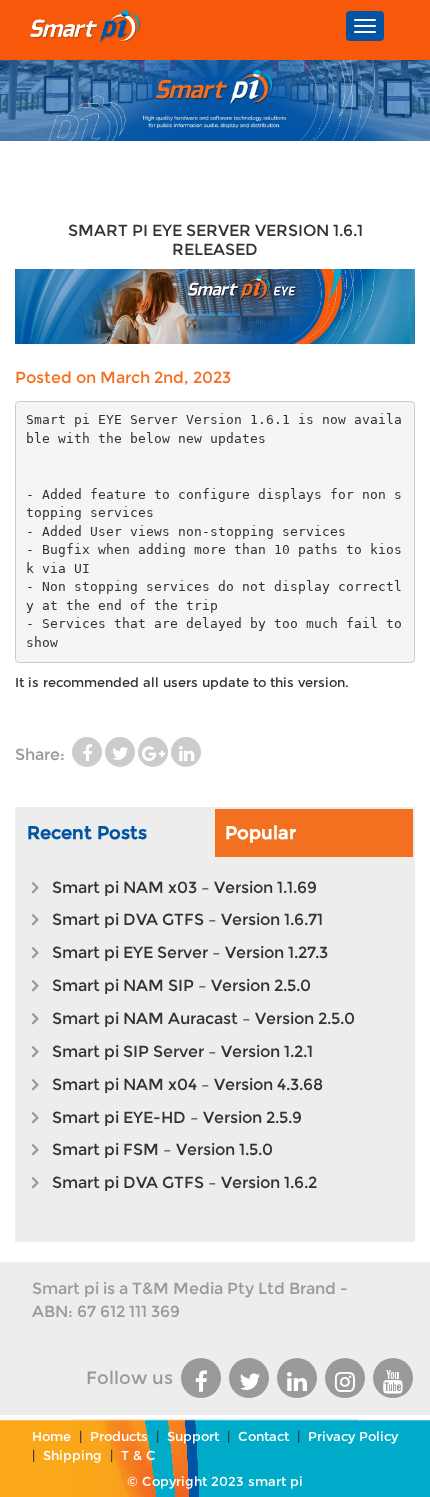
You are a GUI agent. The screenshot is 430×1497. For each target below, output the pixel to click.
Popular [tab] (260, 833)
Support (193, 1436)
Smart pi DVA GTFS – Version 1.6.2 (184, 1182)
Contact (263, 1436)
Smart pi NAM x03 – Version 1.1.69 (184, 887)
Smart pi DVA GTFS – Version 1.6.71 (187, 919)
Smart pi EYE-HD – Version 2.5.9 (177, 1117)
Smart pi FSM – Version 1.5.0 (162, 1149)
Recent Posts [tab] (87, 833)
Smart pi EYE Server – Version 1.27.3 (190, 952)
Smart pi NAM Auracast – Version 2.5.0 (203, 1018)
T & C (138, 1455)
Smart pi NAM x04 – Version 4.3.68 (187, 1084)
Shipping (72, 1455)
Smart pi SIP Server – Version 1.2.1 (182, 1051)
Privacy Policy (353, 1436)
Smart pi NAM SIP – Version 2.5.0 (181, 985)
